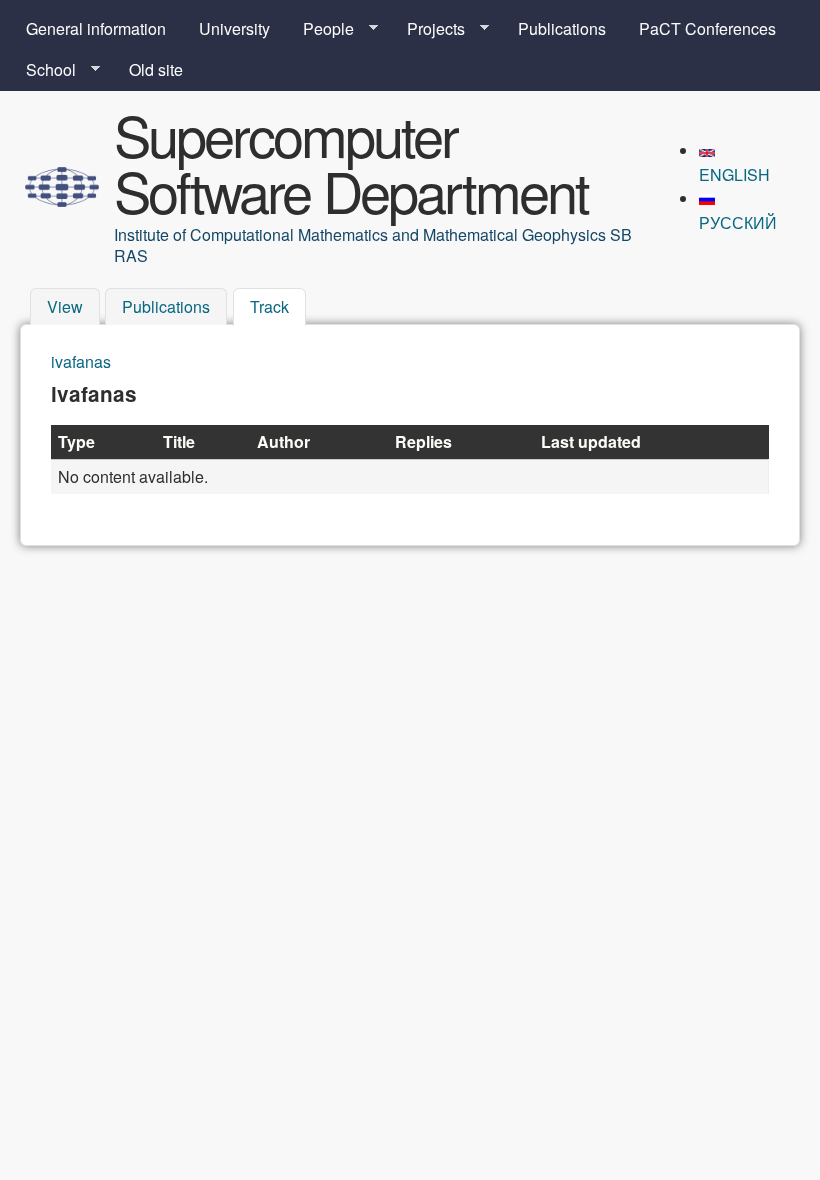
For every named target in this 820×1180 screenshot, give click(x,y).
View (65, 307)
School (43, 70)
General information (96, 28)
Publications (562, 28)
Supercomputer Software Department (351, 162)
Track (278, 307)
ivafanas (81, 361)
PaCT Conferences (707, 28)
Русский (738, 222)
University (234, 28)
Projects (428, 29)
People (320, 29)
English (734, 174)
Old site (156, 69)
